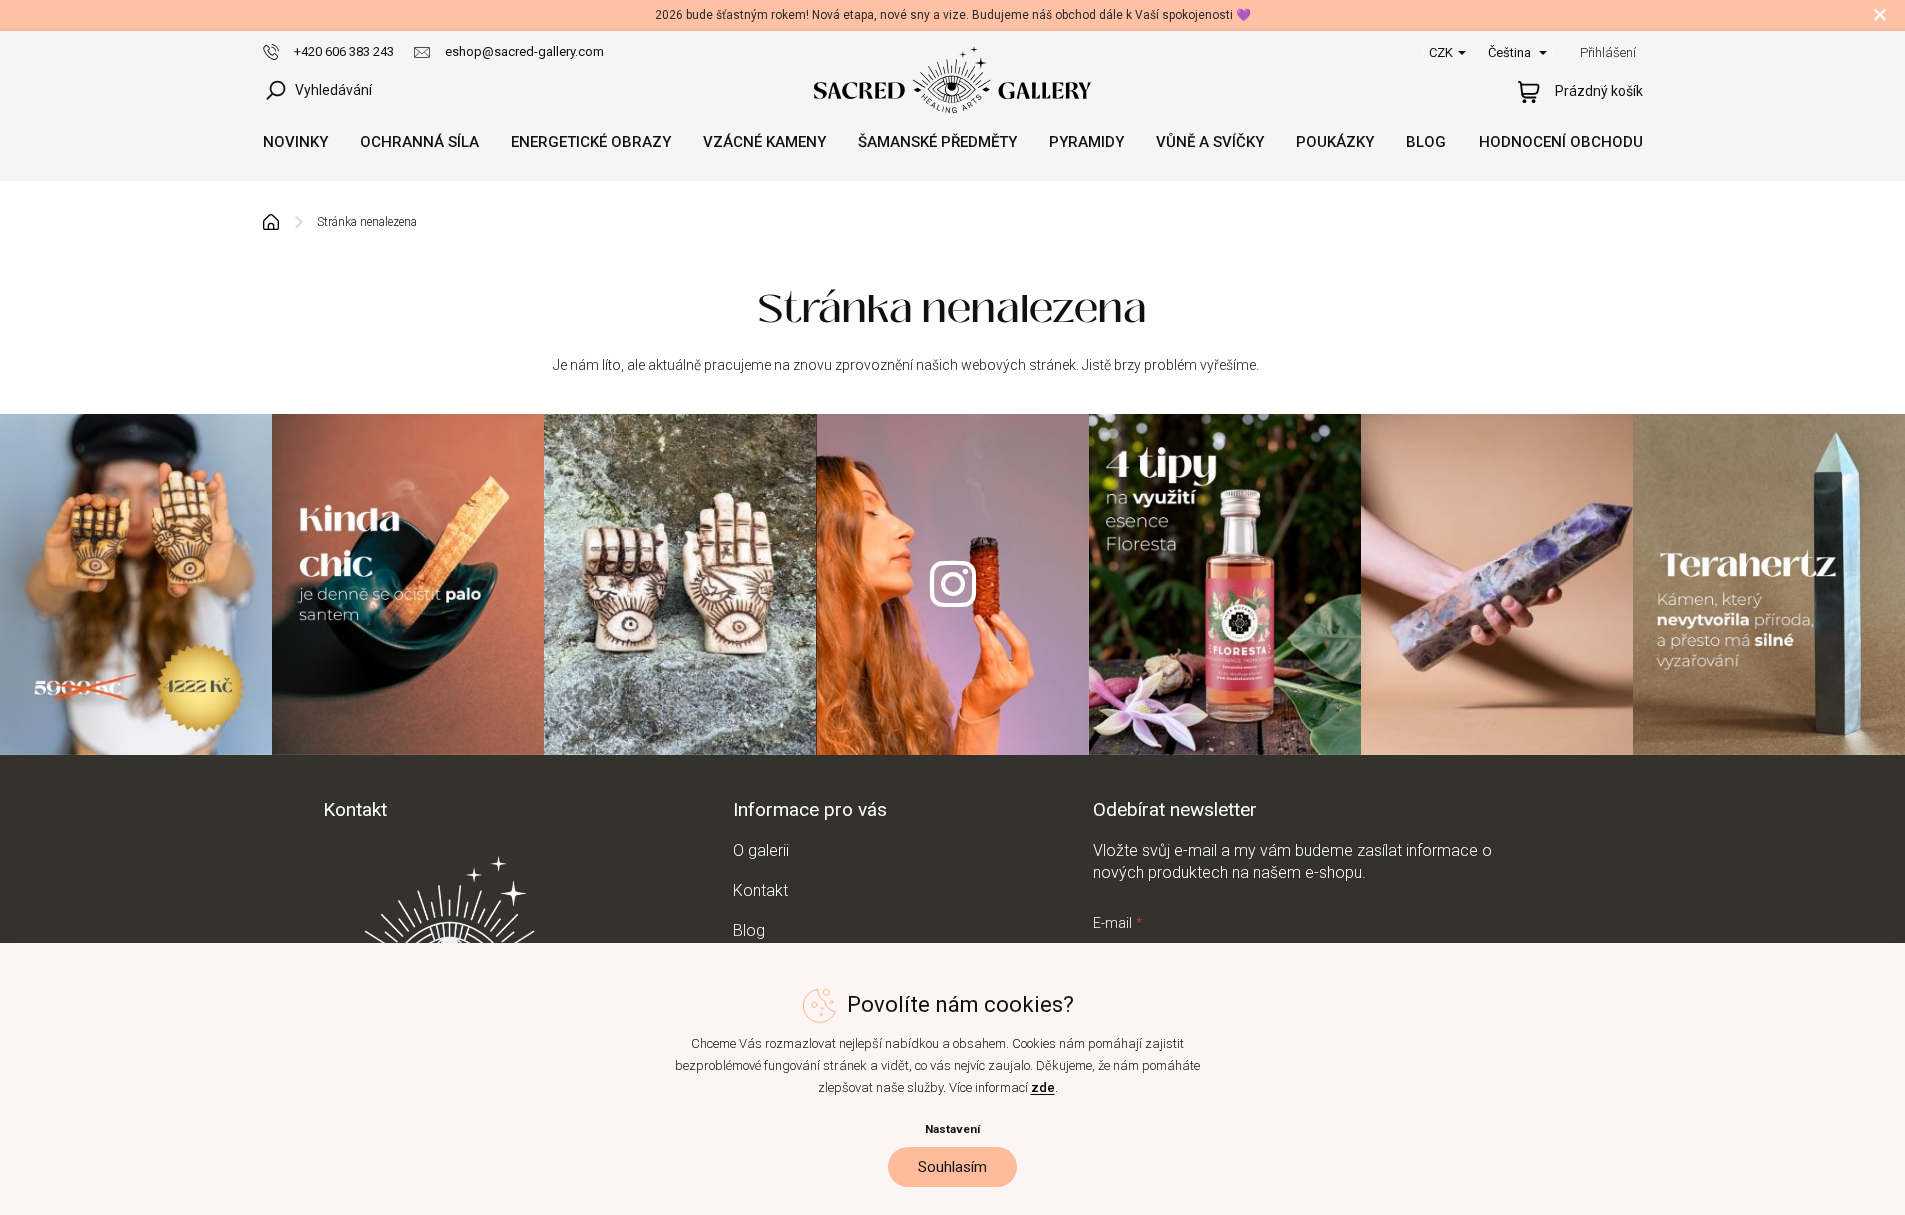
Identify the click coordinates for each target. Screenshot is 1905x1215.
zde (1043, 1087)
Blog (749, 930)
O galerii (761, 850)
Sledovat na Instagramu (952, 584)
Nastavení (952, 1129)
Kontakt (760, 890)
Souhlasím (952, 1167)
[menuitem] (295, 142)
